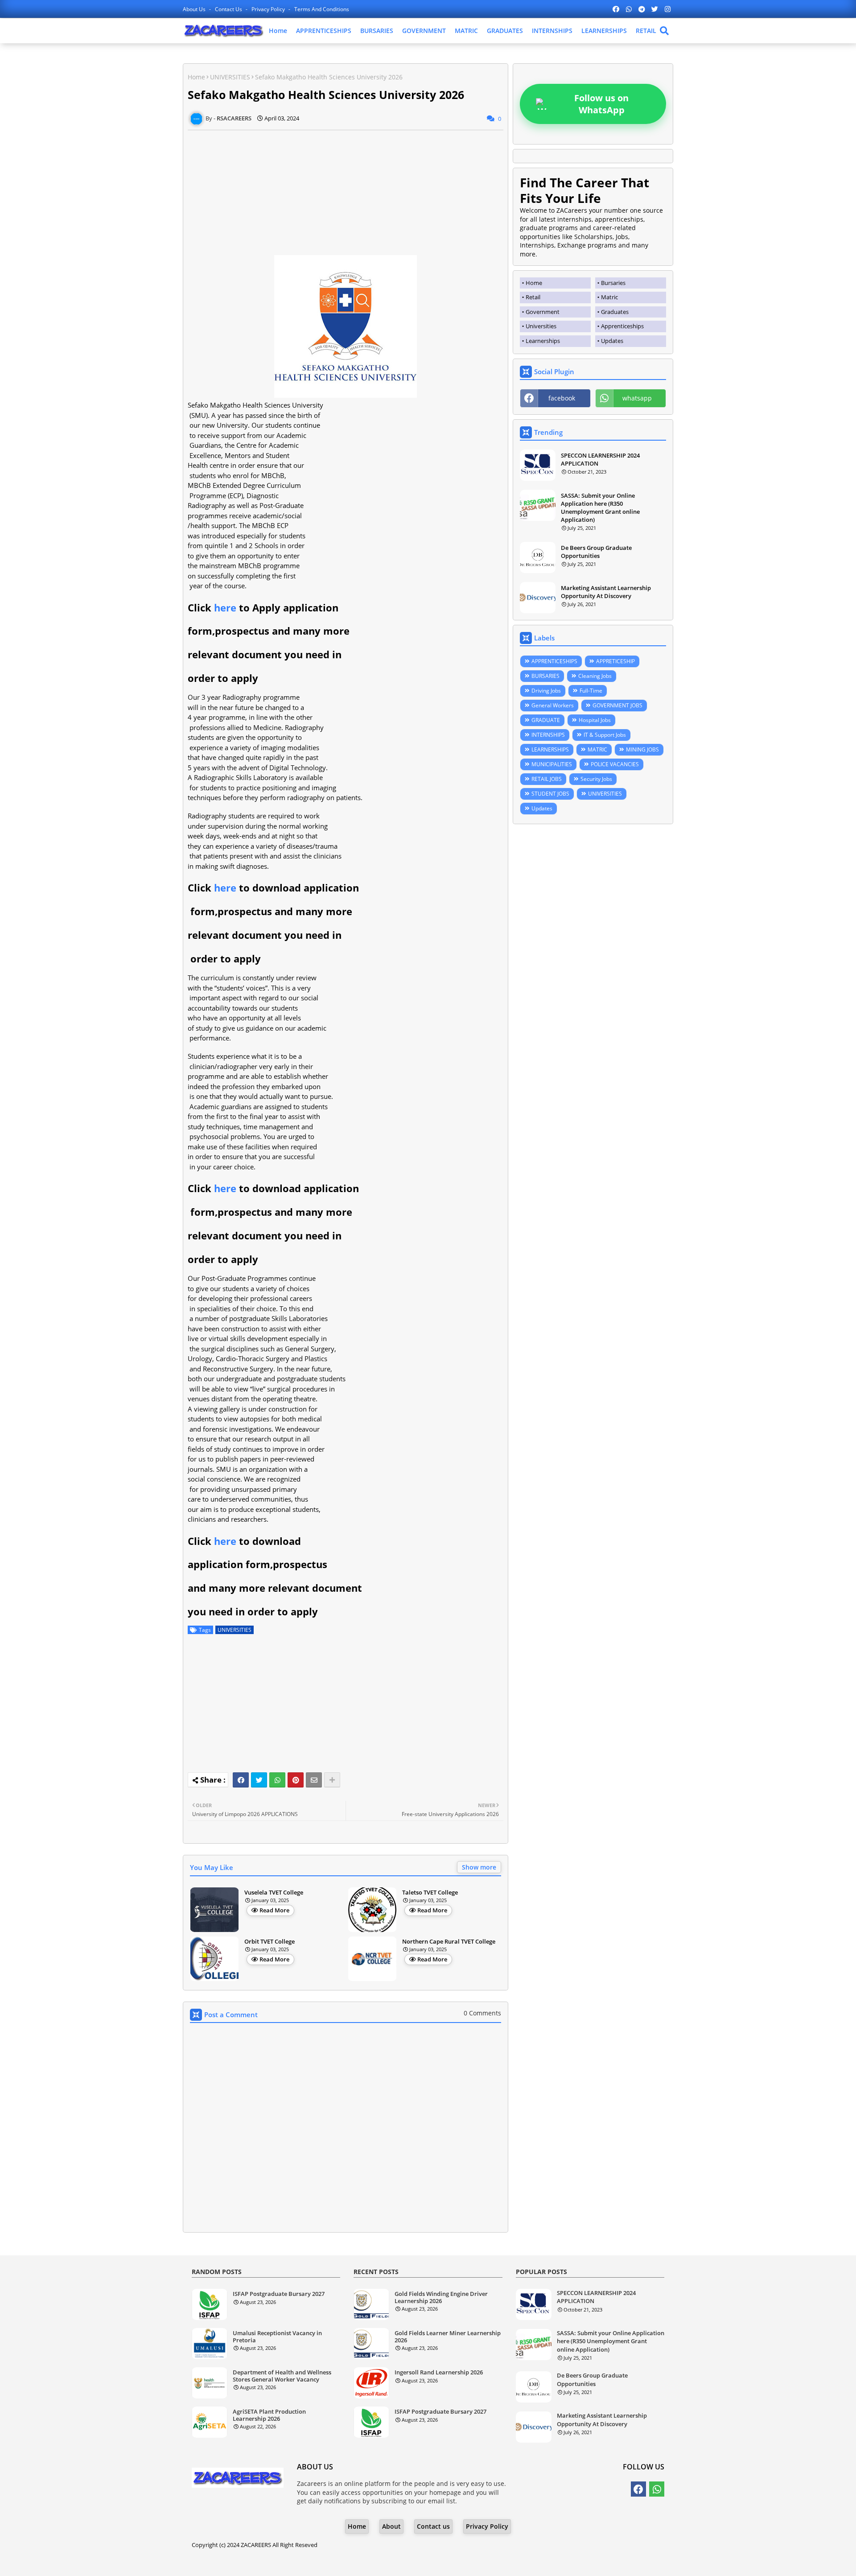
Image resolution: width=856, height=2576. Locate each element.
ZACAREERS (256, 2545)
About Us (195, 9)
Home (278, 31)
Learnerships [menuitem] (543, 341)
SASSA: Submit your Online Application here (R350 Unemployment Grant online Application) (600, 508)
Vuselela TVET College (274, 1893)
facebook (562, 398)
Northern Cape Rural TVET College (449, 1942)
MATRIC (466, 31)
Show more (479, 1867)
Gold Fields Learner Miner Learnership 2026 (448, 2337)
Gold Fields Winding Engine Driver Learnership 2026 (441, 2297)
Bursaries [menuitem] (613, 283)
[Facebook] (241, 1780)
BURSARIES (377, 31)
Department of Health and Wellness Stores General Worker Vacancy (282, 2376)
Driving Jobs (546, 691)
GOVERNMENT (424, 31)
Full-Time (591, 691)
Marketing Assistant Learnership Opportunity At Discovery (606, 592)
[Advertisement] (346, 193)
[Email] (314, 1780)
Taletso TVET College (430, 1893)
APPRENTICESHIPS (324, 31)
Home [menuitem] (534, 283)
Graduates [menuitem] (615, 312)
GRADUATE (546, 720)
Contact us (229, 9)
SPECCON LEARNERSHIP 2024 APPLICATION (600, 459)
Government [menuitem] (543, 312)
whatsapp (637, 398)
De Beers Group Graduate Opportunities (596, 552)
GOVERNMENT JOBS (617, 705)
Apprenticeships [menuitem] (622, 326)
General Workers (553, 705)
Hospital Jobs (595, 720)
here (225, 607)
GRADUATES (505, 31)
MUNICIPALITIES (552, 764)
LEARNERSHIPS (604, 31)
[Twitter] (259, 1780)
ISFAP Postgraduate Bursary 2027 (279, 2294)
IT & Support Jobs (605, 735)
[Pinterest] (296, 1780)
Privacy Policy (269, 9)
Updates (542, 808)
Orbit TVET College (270, 1942)
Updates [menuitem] (612, 341)
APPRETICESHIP (615, 661)
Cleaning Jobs (595, 676)
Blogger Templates (403, 2562)
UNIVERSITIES (230, 77)
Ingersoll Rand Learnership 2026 (439, 2373)
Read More (274, 1910)
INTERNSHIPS (552, 31)
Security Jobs (596, 779)
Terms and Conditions (322, 9)
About (391, 2526)
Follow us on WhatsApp (601, 104)
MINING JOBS (642, 749)
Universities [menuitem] (541, 326)
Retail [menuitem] (533, 297)
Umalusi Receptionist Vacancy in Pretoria (277, 2337)
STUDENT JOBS (550, 794)
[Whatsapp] (277, 1780)
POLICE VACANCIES (615, 764)
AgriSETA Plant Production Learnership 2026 (269, 2415)
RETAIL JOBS (547, 779)
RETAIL (646, 31)
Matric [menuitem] (609, 297)
